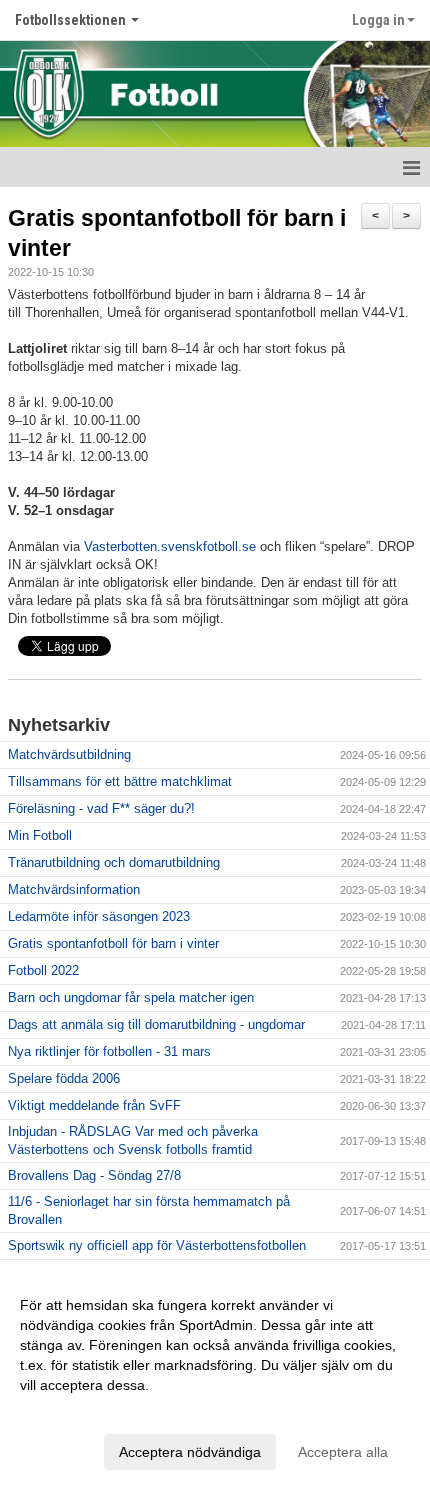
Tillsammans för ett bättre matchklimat (120, 781)
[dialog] (215, 1377)
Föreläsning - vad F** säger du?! (101, 808)
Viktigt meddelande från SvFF (94, 1105)
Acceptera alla (343, 1452)
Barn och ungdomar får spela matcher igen (131, 997)
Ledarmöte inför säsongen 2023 (99, 916)
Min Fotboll (40, 835)
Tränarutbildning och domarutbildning (114, 862)
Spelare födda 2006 (64, 1078)
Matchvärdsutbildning (69, 754)
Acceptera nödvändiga (190, 1452)
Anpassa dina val (74, 1411)
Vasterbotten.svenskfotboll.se (170, 546)
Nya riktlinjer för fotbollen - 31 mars (109, 1051)
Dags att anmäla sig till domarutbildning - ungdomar (156, 1024)
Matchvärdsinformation (74, 889)
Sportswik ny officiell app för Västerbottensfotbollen (157, 1245)
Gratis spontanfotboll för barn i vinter (113, 943)
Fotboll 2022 (43, 970)
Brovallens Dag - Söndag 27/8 (94, 1175)
